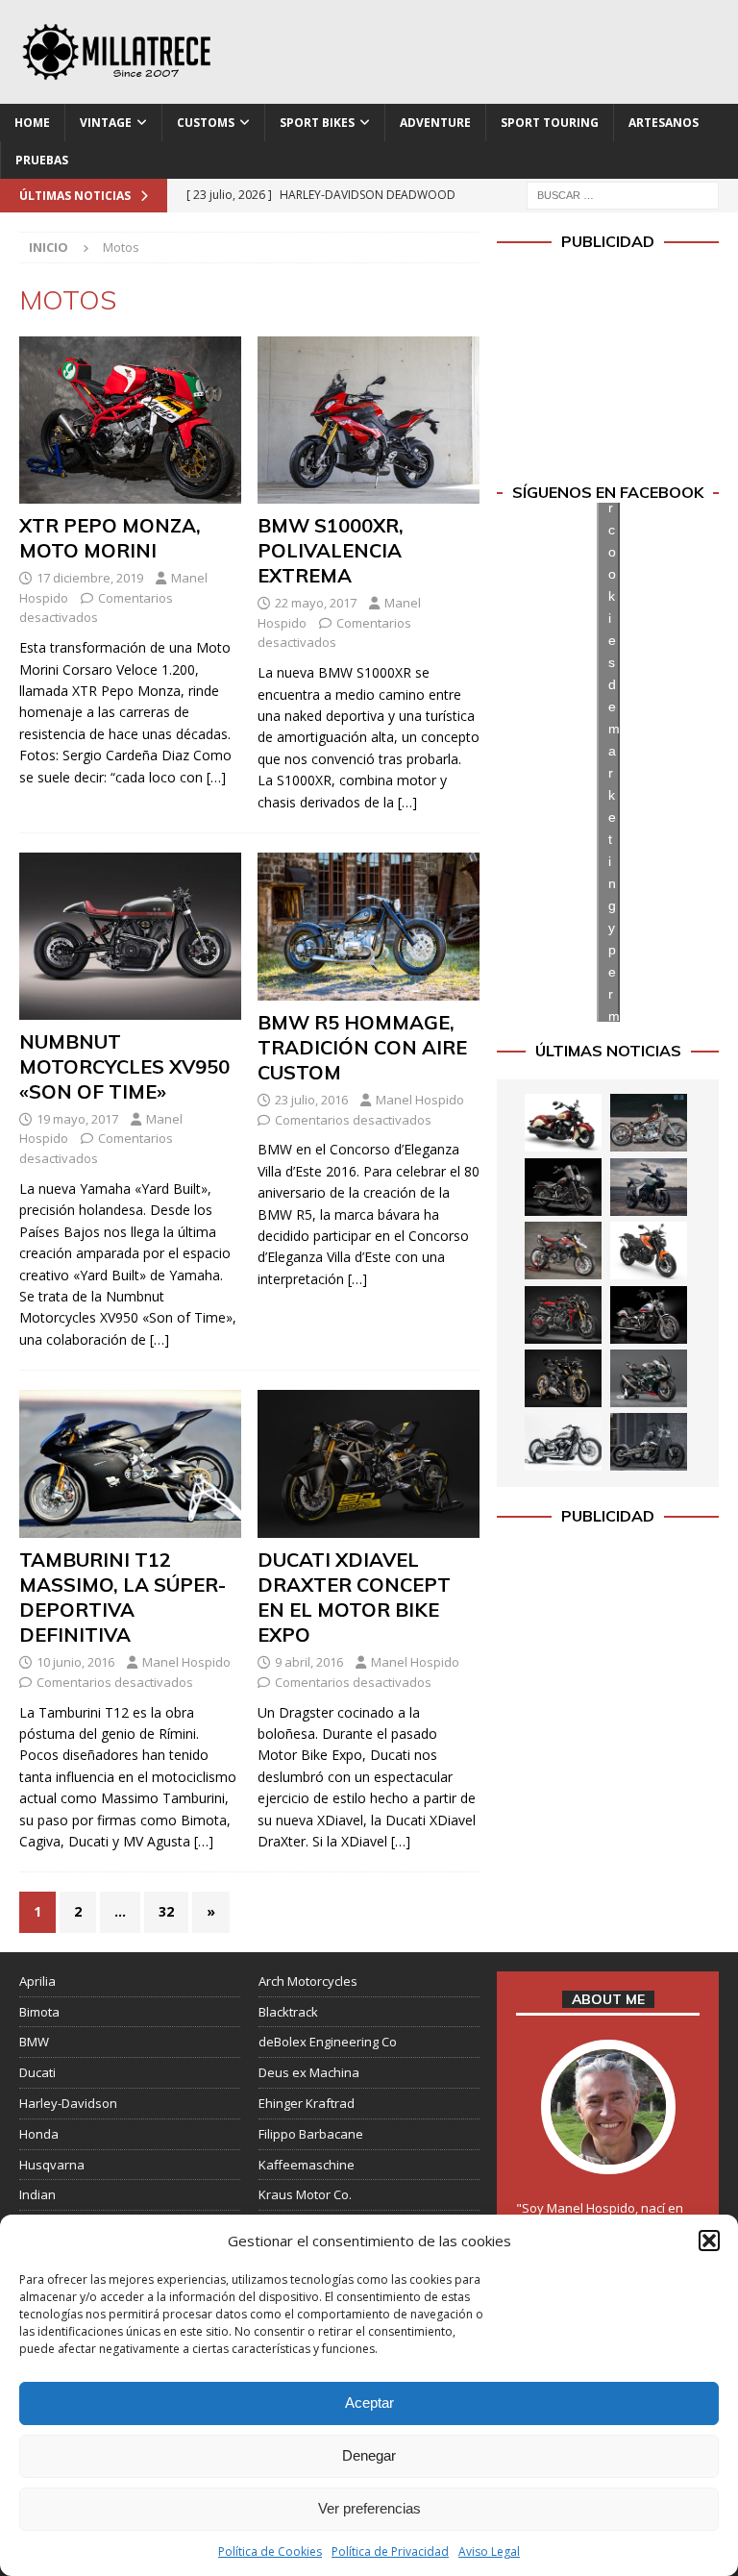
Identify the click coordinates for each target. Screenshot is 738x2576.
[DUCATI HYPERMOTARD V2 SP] (563, 1251)
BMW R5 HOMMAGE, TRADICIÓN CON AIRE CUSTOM (362, 1047)
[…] (216, 777)
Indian (37, 2194)
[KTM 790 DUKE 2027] (649, 1251)
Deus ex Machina (309, 2072)
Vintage (106, 123)
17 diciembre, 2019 (90, 578)
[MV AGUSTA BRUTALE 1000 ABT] (563, 1315)
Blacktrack (288, 2012)
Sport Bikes (317, 123)
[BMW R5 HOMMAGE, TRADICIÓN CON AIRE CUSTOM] (369, 927)
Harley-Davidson (68, 2103)
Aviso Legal (489, 2551)
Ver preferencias (369, 2508)
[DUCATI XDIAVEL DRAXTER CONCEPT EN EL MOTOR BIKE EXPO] (369, 1464)
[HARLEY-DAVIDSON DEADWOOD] (563, 1187)
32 (166, 1911)
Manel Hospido (420, 1100)
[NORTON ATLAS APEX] (649, 1187)
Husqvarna (52, 2165)
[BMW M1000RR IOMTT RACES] (649, 1378)
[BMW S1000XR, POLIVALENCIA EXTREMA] (369, 420)
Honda (39, 2134)
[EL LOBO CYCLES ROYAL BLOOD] (649, 1123)
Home (32, 123)
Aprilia (37, 1981)
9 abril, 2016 (309, 1662)
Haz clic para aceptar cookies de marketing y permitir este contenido (614, 762)
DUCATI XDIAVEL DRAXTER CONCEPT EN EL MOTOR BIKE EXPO (354, 1597)
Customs (206, 123)
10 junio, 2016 (75, 1662)
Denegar (369, 2455)
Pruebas (42, 160)
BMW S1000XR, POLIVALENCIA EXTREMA (331, 550)
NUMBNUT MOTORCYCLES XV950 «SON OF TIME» (124, 1066)
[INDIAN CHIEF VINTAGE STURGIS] (563, 1123)
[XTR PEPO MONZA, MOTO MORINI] (130, 420)
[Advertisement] (607, 367)
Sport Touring (550, 123)
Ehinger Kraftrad (307, 2103)
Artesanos (664, 123)
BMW (34, 2042)
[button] (709, 2241)
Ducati (37, 2072)
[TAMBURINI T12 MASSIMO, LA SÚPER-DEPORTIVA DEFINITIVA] (130, 1464)
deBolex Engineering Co (328, 2042)
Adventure (435, 123)
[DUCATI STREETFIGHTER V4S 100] (563, 1378)
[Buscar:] (623, 194)
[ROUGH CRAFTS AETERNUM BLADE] (649, 1442)
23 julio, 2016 (311, 1100)
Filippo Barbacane (311, 2134)
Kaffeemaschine (307, 2165)
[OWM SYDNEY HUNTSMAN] (563, 1442)
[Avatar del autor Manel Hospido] (608, 2154)
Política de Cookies (270, 2551)
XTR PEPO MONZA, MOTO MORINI (110, 538)
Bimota (39, 2012)
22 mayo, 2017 (316, 603)
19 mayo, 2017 (77, 1119)
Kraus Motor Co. (305, 2194)
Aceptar (369, 2403)
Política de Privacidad (390, 2551)
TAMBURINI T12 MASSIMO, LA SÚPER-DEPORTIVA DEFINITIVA (123, 1597)
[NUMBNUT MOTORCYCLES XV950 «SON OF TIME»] (130, 936)
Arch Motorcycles (308, 1981)
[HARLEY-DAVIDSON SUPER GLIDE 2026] (649, 1315)
